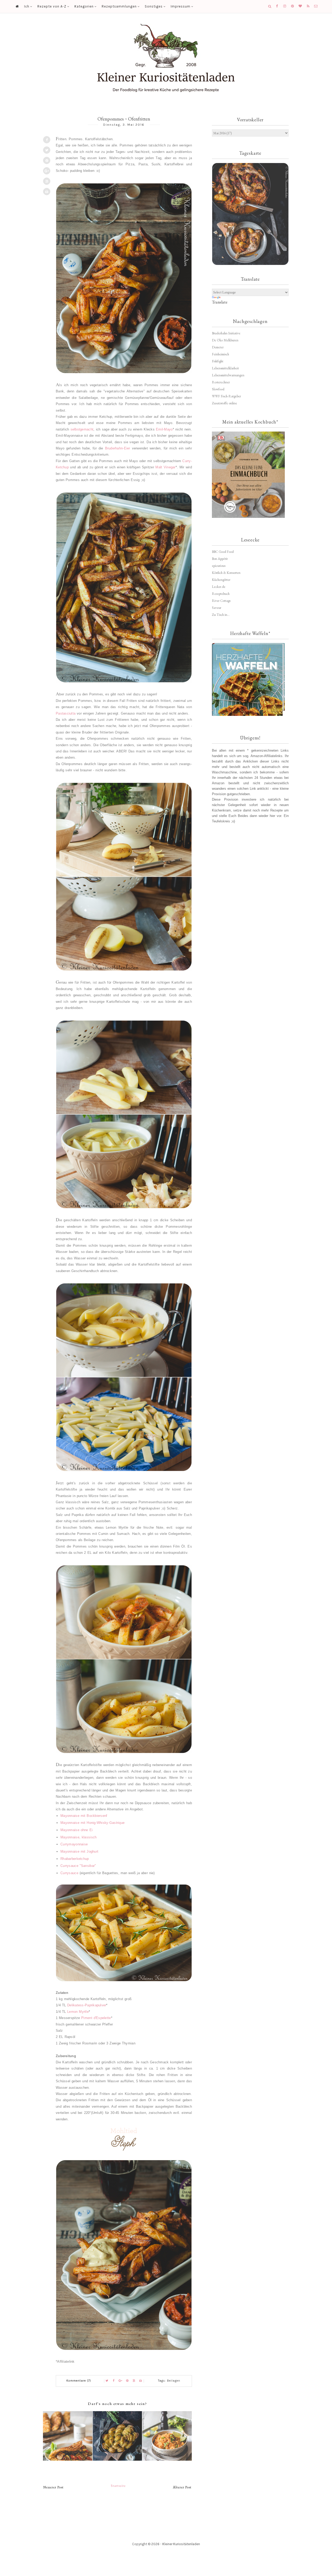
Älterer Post (182, 2487)
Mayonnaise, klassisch (78, 1837)
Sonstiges (154, 6)
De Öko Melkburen (225, 340)
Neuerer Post (53, 2487)
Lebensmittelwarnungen (228, 375)
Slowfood (218, 389)
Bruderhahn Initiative (226, 333)
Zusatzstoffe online (224, 403)
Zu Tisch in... (221, 615)
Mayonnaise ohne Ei (77, 1830)
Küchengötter (221, 580)
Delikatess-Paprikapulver (87, 2005)
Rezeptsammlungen (119, 6)
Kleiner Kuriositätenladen (181, 2544)
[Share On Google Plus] (47, 171)
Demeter (218, 347)
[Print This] (47, 192)
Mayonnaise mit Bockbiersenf (84, 1816)
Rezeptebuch (221, 594)
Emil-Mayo (164, 429)
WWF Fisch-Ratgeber (226, 396)
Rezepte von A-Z (52, 6)
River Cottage (221, 601)
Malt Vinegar (165, 467)
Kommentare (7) (79, 2381)
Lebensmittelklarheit (225, 368)
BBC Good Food (223, 552)
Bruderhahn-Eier (118, 448)
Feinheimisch (220, 354)
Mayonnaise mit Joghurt (79, 1851)
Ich (27, 6)
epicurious (219, 566)
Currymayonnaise (74, 1844)
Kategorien (84, 6)
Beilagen (174, 2381)
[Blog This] (47, 181)
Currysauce (69, 1873)
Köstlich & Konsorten (226, 573)
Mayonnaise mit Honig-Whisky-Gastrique (92, 1823)
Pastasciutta (66, 713)
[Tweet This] (47, 150)
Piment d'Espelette (96, 2018)
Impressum (181, 6)
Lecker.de (219, 587)
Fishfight (218, 361)
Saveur (217, 608)
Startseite (118, 2486)
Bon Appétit (220, 559)
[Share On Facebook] (47, 140)
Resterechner (221, 382)
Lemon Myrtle (78, 2012)
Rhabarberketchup (75, 1859)
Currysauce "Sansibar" (78, 1866)
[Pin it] (47, 160)
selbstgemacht (82, 429)
